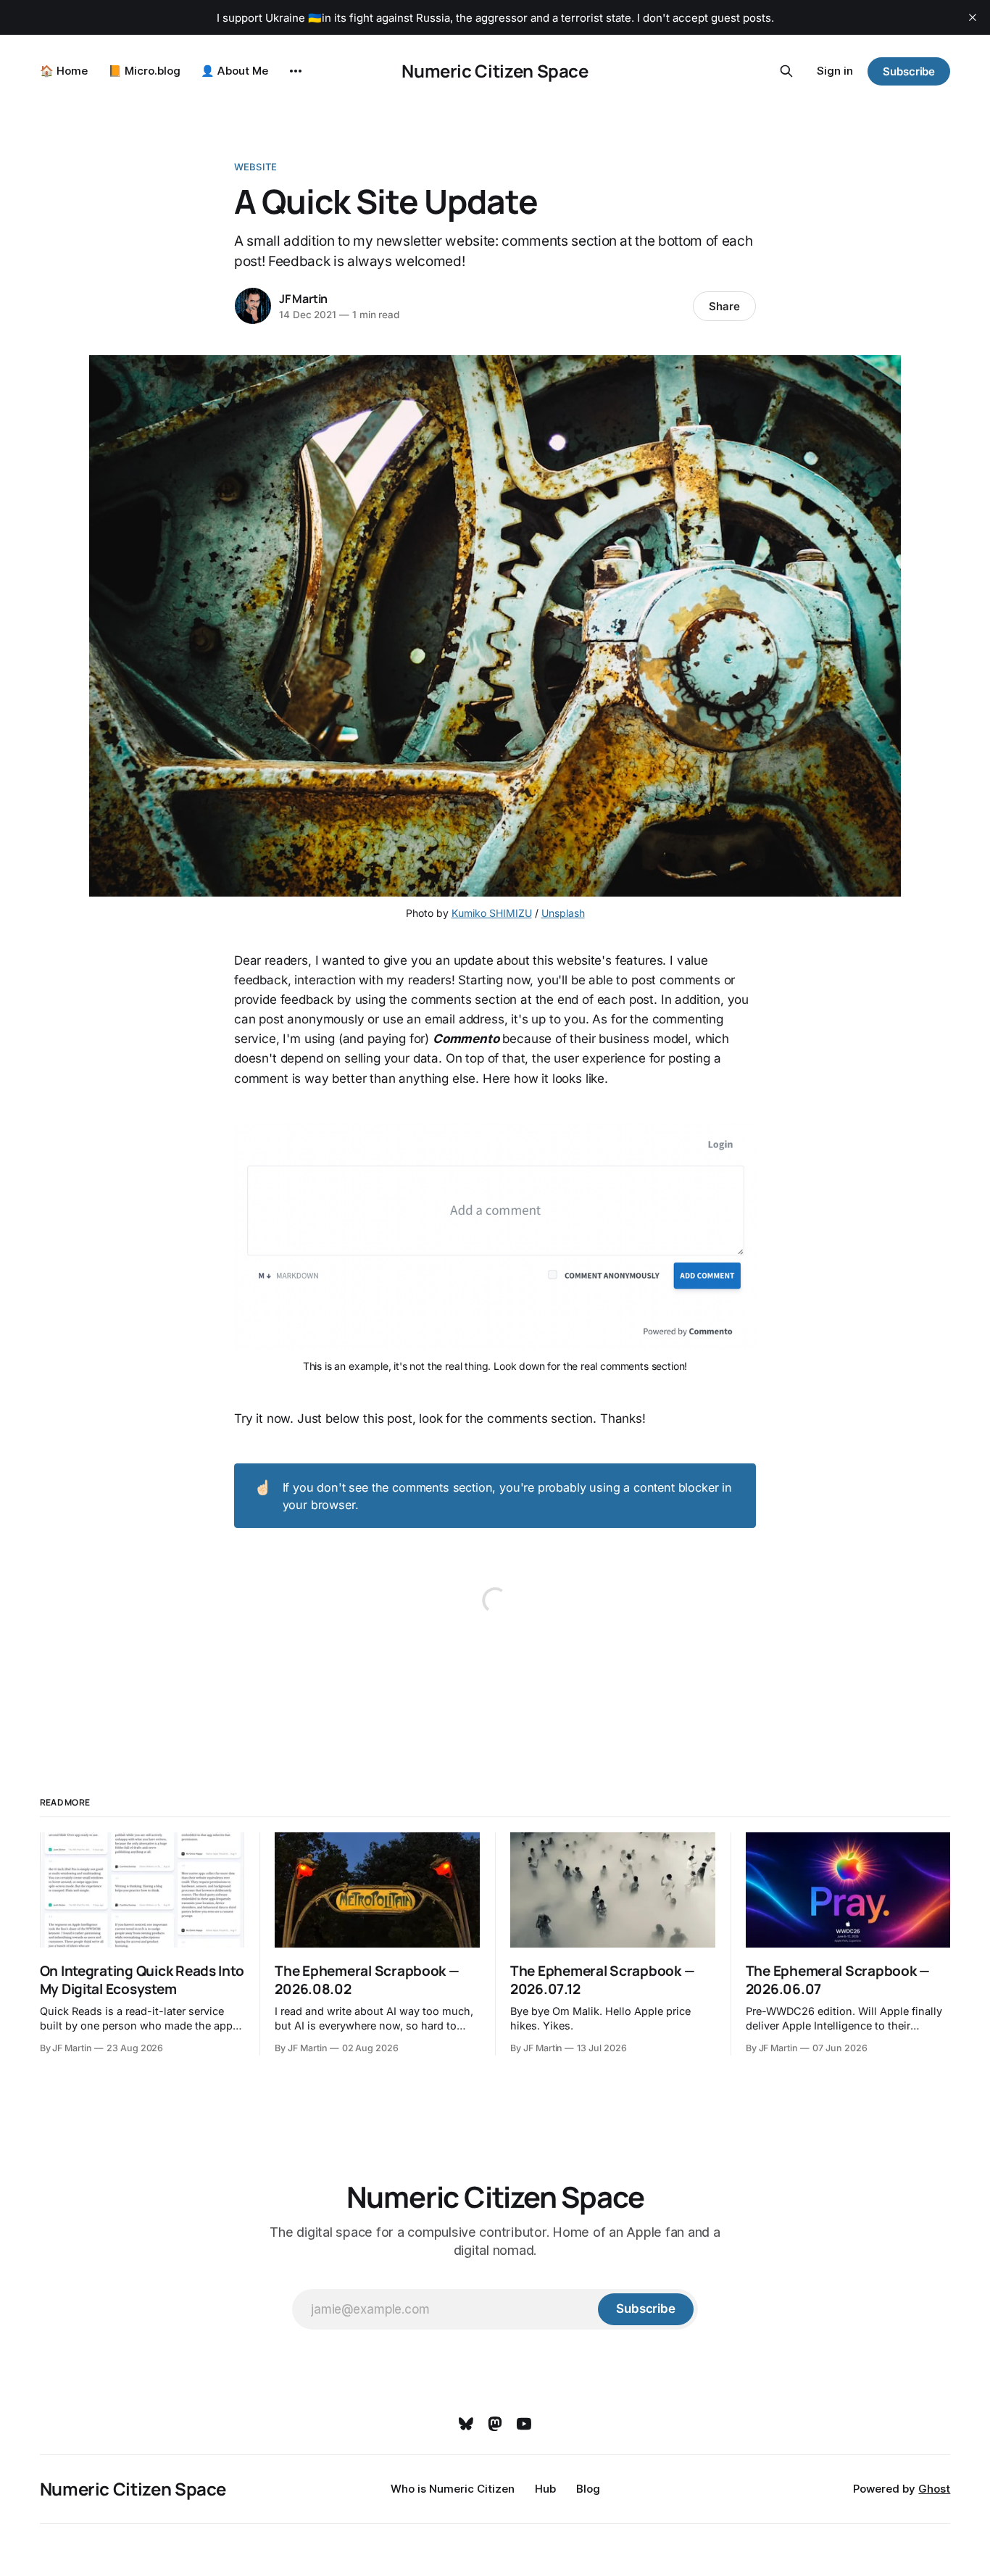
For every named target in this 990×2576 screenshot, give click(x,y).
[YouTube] (524, 2424)
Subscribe (909, 71)
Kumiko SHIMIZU (492, 913)
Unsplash (563, 913)
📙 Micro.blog (144, 71)
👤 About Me (234, 71)
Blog (588, 2489)
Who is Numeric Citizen (453, 2489)
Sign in (835, 71)
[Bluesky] (466, 2424)
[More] (296, 71)
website (255, 167)
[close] (973, 17)
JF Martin (303, 299)
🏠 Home (64, 71)
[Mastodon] (495, 2424)
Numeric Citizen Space (495, 71)
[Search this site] (786, 71)
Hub (545, 2489)
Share (724, 306)
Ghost (934, 2489)
